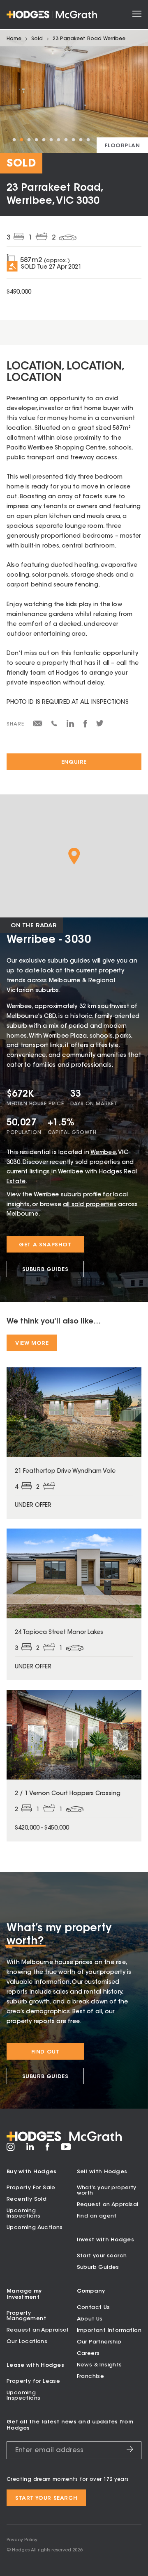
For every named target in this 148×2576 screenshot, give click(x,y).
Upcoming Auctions (35, 2228)
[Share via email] (38, 725)
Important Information (109, 2331)
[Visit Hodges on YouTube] (66, 2149)
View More (32, 1343)
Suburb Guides (45, 1270)
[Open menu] (137, 15)
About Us (90, 2319)
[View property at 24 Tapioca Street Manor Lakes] (74, 1604)
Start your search (102, 2256)
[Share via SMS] (54, 725)
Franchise (91, 2376)
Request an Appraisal (108, 2205)
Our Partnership (99, 2342)
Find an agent (97, 2216)
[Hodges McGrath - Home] (52, 15)
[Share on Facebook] (85, 726)
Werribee (103, 1153)
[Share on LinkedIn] (71, 726)
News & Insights (99, 2365)
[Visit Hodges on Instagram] (11, 2150)
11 (88, 140)
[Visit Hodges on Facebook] (47, 2149)
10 (81, 140)
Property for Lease (33, 2381)
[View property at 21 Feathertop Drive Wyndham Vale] (74, 1443)
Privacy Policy (22, 2540)
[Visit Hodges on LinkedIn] (30, 2149)
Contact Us (94, 2308)
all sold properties (90, 1205)
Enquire (74, 762)
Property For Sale (31, 2188)
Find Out (45, 2052)
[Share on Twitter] (100, 726)
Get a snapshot (45, 1245)
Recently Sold (27, 2199)
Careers (88, 2354)
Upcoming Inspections (23, 2213)
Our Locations (27, 2342)
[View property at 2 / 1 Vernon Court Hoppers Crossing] (74, 1766)
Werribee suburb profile (67, 1195)
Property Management (26, 2316)
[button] (74, 856)
